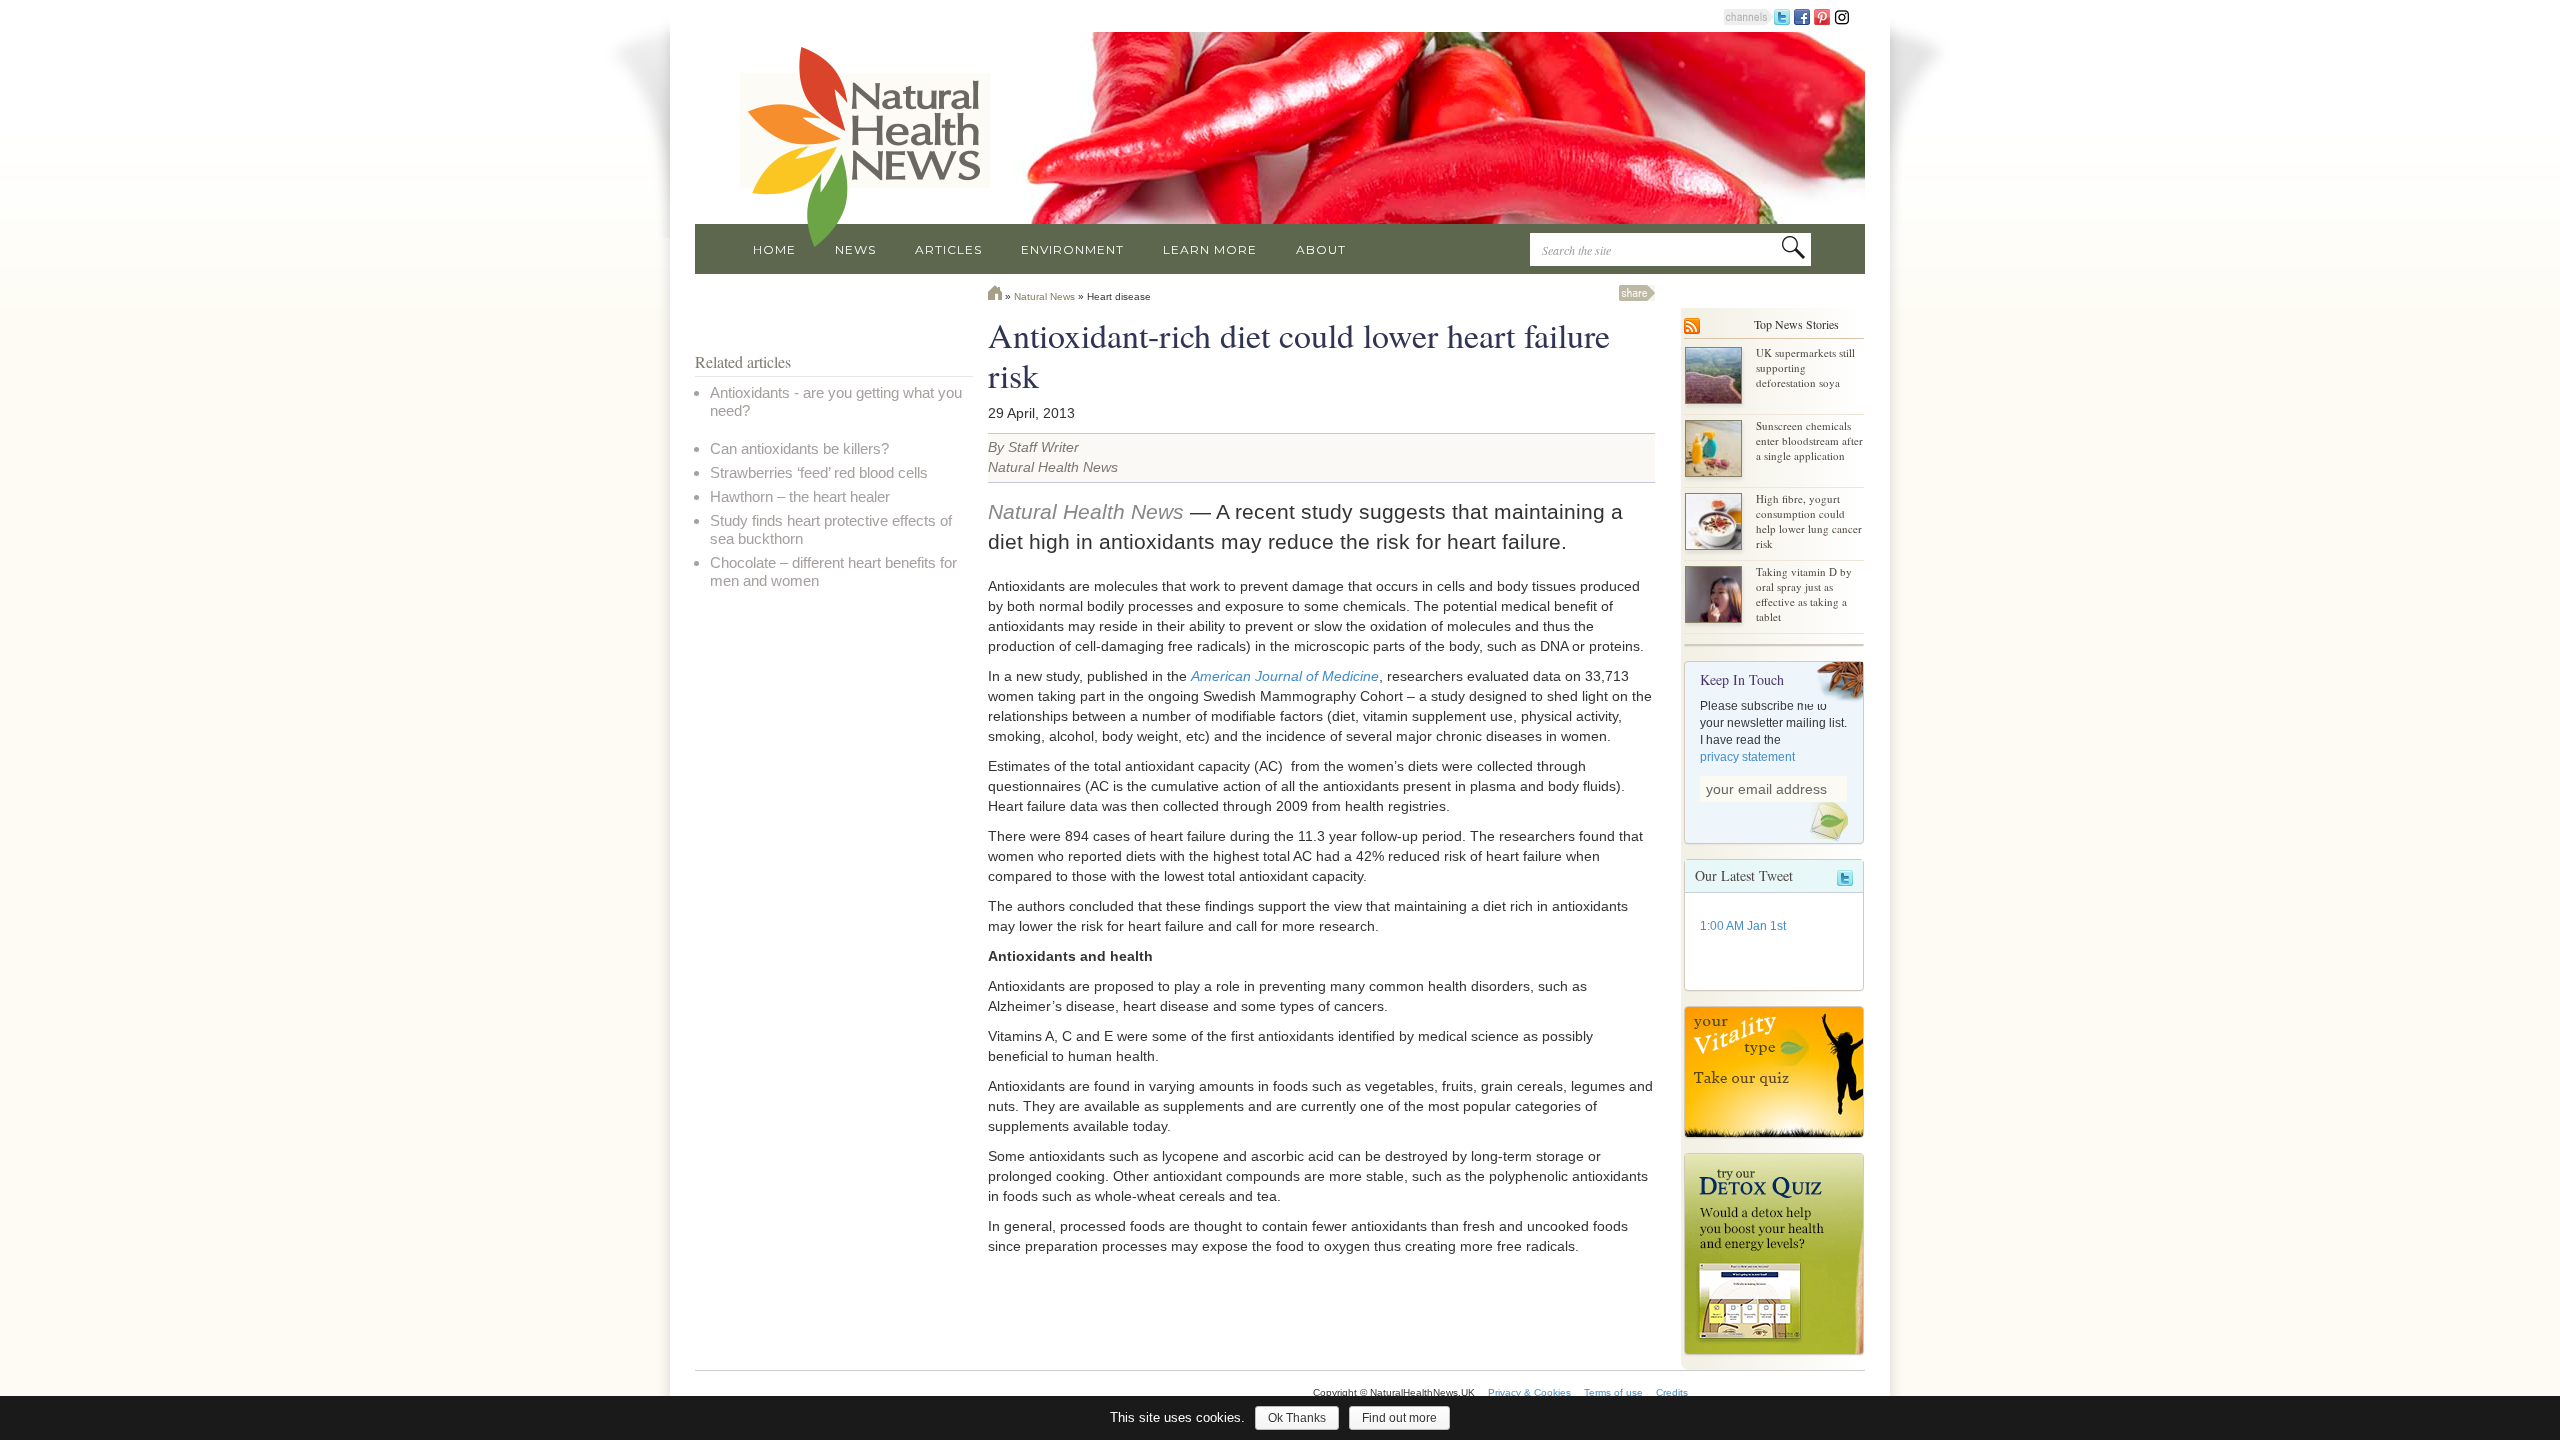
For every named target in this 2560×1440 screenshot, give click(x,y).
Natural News (1044, 296)
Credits (1672, 1392)
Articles (948, 249)
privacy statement (1747, 757)
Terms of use (1613, 1392)
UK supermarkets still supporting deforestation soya (1805, 367)
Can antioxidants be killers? (799, 448)
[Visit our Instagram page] (1842, 16)
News (855, 249)
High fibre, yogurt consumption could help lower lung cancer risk (1809, 521)
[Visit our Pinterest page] (1822, 16)
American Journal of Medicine (1285, 676)
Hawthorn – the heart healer (800, 496)
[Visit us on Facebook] (1802, 16)
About (1321, 249)
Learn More (1210, 249)
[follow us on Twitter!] (1782, 16)
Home (774, 249)
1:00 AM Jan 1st (1743, 926)
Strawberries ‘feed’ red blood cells (819, 472)
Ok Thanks (1297, 1418)
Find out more (1399, 1418)
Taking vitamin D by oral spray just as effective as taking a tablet (1804, 594)
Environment (1072, 249)
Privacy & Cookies (1529, 1392)
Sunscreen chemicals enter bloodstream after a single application (1809, 440)
